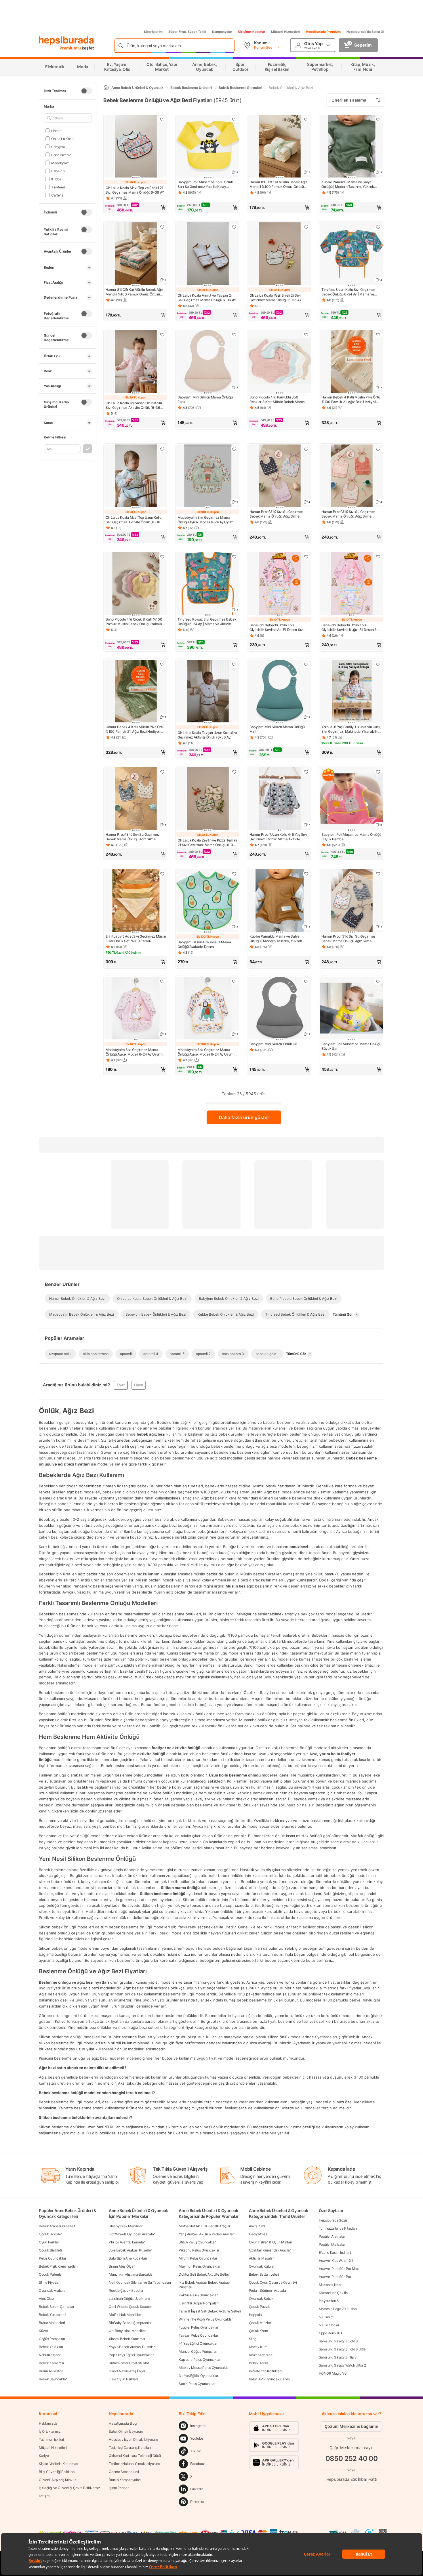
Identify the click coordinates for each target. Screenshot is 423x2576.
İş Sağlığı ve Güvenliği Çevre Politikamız (69, 2488)
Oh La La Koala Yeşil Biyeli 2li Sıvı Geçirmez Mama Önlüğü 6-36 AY (276, 298)
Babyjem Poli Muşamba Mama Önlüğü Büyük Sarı (351, 1046)
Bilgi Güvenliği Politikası (57, 2472)
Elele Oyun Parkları (123, 2379)
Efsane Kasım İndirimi (335, 2252)
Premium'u (71, 48)
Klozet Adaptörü (261, 2355)
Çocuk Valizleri (260, 2323)
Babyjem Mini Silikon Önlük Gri (273, 1044)
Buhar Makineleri (52, 2323)
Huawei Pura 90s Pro (335, 2277)
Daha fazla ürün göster (244, 1117)
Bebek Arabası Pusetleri (57, 2226)
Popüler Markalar (332, 2244)
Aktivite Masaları (262, 2258)
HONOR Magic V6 (333, 2373)
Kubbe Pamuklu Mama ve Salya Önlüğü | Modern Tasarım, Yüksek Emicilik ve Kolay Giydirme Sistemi (348, 184)
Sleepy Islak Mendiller (125, 2226)
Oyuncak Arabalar (53, 2290)
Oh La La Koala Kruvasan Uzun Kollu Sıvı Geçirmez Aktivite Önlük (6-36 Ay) (134, 405)
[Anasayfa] (106, 88)
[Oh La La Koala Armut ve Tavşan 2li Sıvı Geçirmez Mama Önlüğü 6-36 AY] (208, 254)
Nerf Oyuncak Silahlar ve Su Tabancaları (140, 2282)
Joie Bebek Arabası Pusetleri (131, 2250)
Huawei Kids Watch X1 (336, 2261)
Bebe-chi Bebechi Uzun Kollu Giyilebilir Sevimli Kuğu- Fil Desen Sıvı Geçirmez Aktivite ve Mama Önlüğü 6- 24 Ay (351, 627)
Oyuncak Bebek (261, 2299)
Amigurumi (257, 2226)
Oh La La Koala (63, 139)
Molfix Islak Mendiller (125, 2315)
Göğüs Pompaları (52, 2339)
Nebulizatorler (50, 2355)
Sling (253, 2339)
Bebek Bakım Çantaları (56, 2307)
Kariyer (44, 2456)
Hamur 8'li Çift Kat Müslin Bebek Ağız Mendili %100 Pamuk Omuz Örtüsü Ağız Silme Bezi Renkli (135, 292)
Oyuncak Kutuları (262, 2266)
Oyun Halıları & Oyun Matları (270, 2242)
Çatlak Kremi (259, 2331)
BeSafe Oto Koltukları (265, 2371)
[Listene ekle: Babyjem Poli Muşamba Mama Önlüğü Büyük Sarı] (378, 981)
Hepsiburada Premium (323, 32)
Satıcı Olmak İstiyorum (126, 2431)
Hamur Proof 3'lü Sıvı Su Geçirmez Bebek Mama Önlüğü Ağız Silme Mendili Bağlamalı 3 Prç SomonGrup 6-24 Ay (350, 514)
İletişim (44, 2496)
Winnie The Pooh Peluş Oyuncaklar (206, 2319)
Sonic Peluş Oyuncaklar (197, 2384)
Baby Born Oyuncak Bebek (270, 2379)
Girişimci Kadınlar (252, 32)
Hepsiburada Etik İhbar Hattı (351, 2479)
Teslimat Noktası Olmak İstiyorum (134, 2464)
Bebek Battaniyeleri (264, 2274)
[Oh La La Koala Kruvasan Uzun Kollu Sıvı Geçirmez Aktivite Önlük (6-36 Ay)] (136, 362)
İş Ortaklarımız (50, 2431)
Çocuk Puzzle (260, 2307)
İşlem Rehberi (119, 2488)
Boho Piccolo (61, 155)
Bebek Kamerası (51, 2363)
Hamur (56, 130)
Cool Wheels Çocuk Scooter (130, 2307)
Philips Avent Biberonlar (127, 2242)
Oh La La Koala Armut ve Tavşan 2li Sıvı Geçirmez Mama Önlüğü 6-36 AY (207, 298)
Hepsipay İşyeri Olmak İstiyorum (133, 2439)
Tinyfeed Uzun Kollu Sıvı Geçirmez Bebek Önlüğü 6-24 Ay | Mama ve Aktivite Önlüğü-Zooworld (348, 292)
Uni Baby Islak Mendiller (127, 2331)
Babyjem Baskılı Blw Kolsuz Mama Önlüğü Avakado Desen (204, 944)
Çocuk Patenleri (51, 2274)
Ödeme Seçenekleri (124, 2472)
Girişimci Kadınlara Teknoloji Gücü (135, 2456)
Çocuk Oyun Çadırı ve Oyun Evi (273, 2282)
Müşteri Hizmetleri (286, 32)
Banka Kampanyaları (125, 2480)
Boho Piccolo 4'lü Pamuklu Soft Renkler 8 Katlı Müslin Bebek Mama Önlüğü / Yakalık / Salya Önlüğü (277, 400)
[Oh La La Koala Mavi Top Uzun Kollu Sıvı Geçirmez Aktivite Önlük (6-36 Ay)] (136, 476)
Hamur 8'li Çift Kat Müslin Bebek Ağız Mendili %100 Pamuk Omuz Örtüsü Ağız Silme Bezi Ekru (278, 184)
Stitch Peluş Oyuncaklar (197, 2242)
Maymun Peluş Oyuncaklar (199, 2266)
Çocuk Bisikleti (50, 2250)
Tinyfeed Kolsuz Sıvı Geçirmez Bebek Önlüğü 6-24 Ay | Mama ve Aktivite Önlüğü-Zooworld (207, 622)
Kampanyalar (222, 32)
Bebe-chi (58, 171)
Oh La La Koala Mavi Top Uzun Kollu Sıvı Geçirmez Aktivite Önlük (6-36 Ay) (134, 520)
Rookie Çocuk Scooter (126, 2290)
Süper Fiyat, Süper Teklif (187, 32)
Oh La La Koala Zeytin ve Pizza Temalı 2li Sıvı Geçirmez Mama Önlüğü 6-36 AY (207, 843)
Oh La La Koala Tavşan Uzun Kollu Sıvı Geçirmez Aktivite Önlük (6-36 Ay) (207, 735)
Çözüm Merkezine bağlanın (351, 2426)
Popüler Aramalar (332, 2236)
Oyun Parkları (49, 2242)
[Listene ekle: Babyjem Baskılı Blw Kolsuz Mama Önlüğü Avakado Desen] (234, 874)
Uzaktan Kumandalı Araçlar (270, 2250)
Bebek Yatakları (51, 2347)
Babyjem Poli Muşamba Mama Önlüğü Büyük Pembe (351, 837)
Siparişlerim (153, 32)
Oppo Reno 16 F (331, 2333)
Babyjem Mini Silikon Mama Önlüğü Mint (277, 729)
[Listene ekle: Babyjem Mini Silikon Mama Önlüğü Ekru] (234, 335)
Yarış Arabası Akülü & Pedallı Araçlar (206, 2234)
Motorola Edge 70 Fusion (338, 2309)
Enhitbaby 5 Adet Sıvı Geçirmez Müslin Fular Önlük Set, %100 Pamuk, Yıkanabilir (136, 939)
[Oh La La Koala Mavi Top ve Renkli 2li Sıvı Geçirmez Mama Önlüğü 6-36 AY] (136, 147)
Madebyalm (60, 163)
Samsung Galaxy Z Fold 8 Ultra (342, 2349)
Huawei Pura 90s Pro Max (339, 2269)
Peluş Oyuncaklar (52, 2258)
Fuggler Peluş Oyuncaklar (198, 2327)
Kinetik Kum (258, 2347)
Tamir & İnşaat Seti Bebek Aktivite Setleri (210, 2311)
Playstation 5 (329, 2301)
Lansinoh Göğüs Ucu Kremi (129, 2299)
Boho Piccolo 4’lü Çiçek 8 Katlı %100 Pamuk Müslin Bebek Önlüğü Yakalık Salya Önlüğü (134, 622)
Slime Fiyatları (50, 2282)
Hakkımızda (48, 2423)
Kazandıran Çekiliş (333, 2293)
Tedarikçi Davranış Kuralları (130, 2448)
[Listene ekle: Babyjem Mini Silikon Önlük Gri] (306, 981)
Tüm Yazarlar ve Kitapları (338, 2228)
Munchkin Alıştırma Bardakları (132, 2274)
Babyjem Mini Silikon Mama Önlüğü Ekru (205, 399)
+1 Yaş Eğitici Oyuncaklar (198, 2343)
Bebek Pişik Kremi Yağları (58, 2266)
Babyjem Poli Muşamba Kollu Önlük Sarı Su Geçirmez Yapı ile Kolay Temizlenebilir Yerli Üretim (205, 184)
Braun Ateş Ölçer (122, 2266)
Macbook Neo (330, 2285)
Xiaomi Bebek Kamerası (127, 2339)
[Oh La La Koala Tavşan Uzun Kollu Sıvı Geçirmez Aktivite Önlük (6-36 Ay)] (208, 692)
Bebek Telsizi (259, 2363)
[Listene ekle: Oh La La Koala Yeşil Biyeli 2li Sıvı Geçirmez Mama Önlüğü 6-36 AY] (306, 227)
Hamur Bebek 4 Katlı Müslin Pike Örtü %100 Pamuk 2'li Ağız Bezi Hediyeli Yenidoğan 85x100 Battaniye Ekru (351, 400)
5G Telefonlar (329, 2325)
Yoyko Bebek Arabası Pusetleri (132, 2347)
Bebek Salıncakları (53, 2379)
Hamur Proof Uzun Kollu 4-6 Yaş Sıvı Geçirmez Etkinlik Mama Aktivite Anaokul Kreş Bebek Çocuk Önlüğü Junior (278, 837)
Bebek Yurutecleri (53, 2315)
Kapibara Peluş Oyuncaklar (200, 2360)
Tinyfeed (58, 187)
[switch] (86, 91)
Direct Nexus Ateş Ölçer (127, 2371)
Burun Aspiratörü (52, 2371)
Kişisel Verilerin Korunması (59, 2464)
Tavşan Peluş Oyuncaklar (198, 2335)
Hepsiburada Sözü (333, 2220)
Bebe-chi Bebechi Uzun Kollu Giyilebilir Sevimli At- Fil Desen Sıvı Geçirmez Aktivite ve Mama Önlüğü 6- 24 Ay (279, 627)
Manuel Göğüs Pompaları (198, 2351)
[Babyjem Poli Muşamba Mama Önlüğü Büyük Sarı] (352, 1009)
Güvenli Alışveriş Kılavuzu (59, 2480)
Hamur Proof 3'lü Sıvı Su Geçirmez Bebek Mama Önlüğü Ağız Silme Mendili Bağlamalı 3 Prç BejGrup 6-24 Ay (135, 837)
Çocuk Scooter (50, 2234)
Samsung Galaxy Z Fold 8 (338, 2341)
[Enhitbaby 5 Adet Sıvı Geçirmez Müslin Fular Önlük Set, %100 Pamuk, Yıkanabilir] (136, 901)
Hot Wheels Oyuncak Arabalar (132, 2234)
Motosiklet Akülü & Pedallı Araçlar (204, 2226)
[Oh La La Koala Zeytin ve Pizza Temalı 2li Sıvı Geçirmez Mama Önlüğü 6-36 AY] (208, 799)
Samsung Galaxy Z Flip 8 (338, 2357)
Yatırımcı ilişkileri (51, 2439)
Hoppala (255, 2315)
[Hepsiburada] (66, 41)
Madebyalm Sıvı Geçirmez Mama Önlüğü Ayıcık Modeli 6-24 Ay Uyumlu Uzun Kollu (207, 520)
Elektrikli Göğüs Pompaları (199, 2303)
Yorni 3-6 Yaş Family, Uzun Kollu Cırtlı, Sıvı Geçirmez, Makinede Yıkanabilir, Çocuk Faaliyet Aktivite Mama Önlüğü (351, 729)
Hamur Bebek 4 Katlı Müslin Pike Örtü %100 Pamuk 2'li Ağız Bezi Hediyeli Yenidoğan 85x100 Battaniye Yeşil (135, 729)
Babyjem (58, 147)
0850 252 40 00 (352, 2458)
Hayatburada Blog (123, 2423)
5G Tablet (326, 2317)
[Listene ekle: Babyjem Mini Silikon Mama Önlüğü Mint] (306, 664)
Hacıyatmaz (258, 2234)
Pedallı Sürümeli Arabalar (268, 2290)
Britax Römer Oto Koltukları (129, 2363)
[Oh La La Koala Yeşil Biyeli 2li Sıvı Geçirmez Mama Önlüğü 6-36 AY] (280, 254)
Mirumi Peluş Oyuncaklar (198, 2258)
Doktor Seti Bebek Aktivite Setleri (204, 2274)
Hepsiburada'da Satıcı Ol (365, 32)
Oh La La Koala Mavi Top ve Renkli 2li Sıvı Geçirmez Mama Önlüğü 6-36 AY (135, 190)
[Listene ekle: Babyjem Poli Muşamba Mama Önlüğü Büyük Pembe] (378, 772)
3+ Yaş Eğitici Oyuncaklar (198, 2376)
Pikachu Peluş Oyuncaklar (199, 2250)
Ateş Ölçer (47, 2299)
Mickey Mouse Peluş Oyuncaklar (204, 2368)
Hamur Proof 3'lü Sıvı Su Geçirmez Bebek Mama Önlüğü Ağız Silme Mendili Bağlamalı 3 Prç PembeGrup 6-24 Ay (278, 514)
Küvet (43, 2331)
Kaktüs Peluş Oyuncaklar (198, 2295)
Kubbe (56, 179)
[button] (136, 207)
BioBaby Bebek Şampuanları (131, 2323)
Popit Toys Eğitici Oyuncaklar (131, 2355)
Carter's (57, 195)
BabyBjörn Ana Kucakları (128, 2258)
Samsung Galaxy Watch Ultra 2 (342, 2365)
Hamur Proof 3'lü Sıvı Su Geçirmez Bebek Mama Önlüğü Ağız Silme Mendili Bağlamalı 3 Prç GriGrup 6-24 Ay (351, 939)
